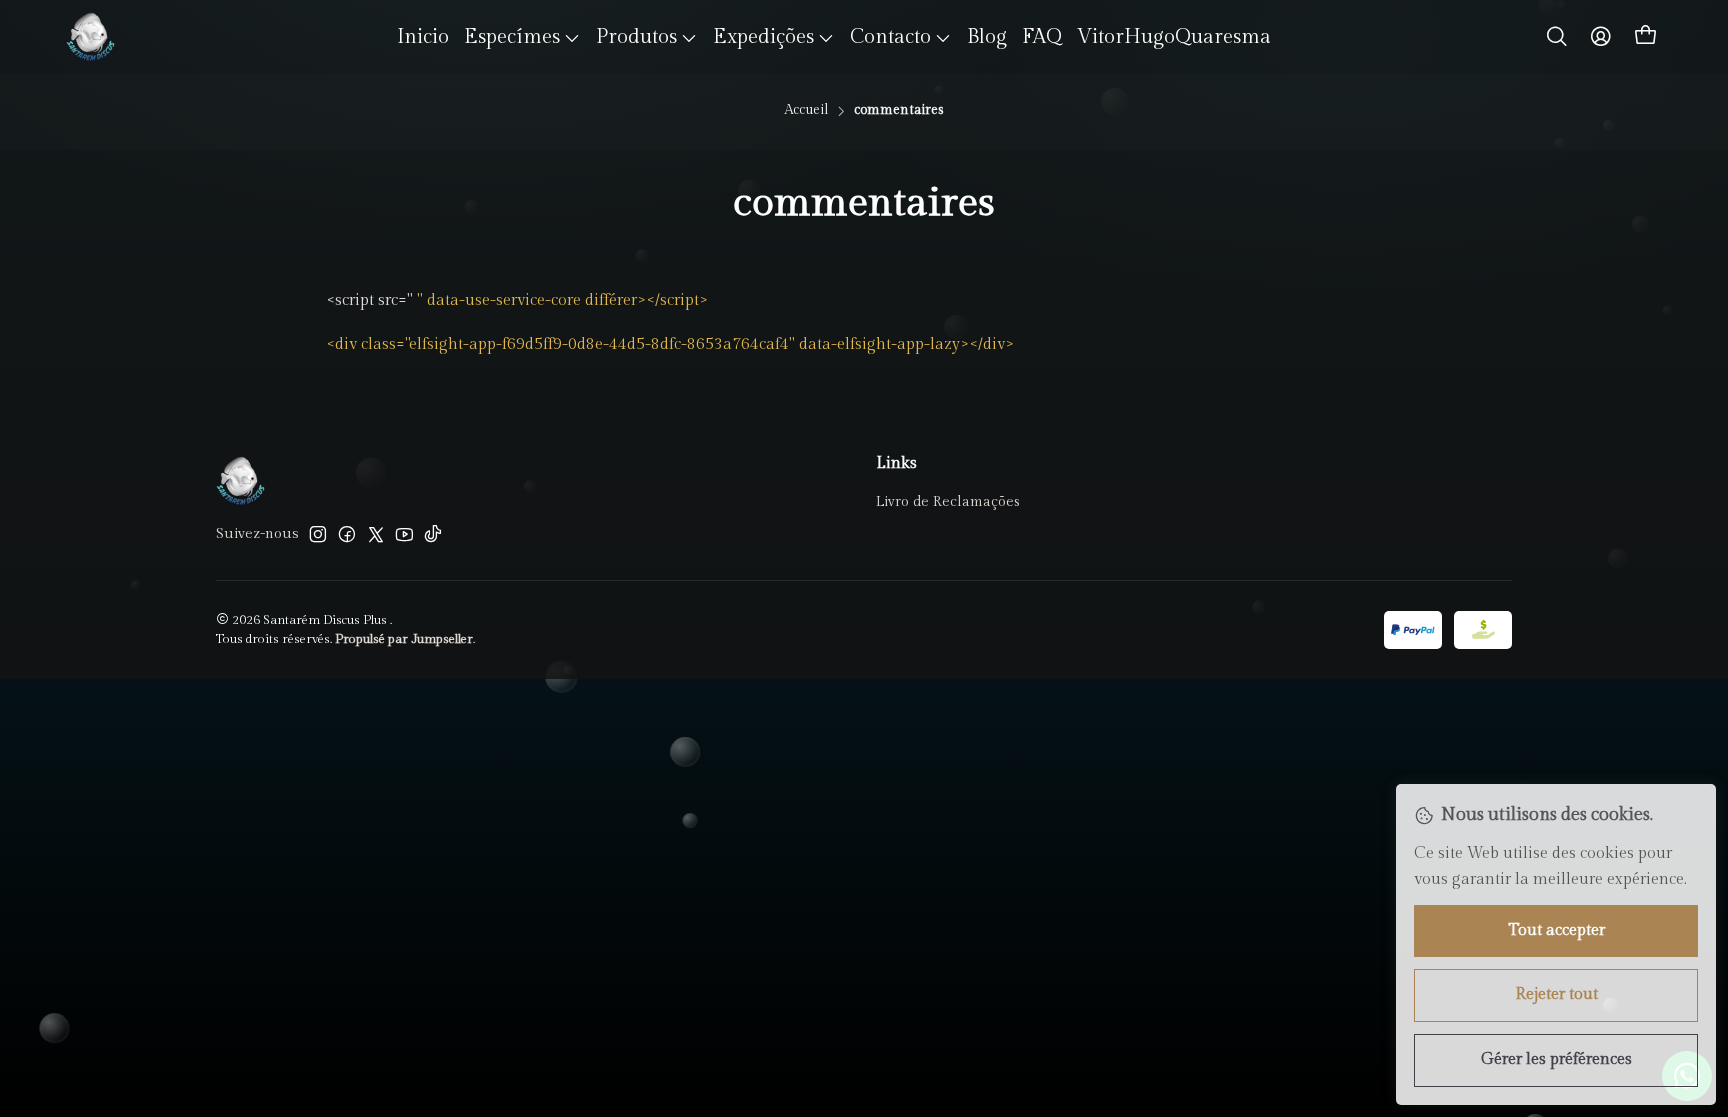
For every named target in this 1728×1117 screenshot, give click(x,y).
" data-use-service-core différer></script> (562, 300)
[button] (522, 37)
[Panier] (1646, 37)
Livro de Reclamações (948, 502)
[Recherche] (1557, 37)
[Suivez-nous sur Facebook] (347, 534)
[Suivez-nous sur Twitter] (376, 534)
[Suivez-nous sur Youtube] (404, 534)
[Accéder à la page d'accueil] (90, 37)
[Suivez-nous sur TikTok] (433, 534)
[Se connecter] (1601, 37)
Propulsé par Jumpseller (404, 639)
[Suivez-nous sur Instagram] (318, 534)
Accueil (806, 111)
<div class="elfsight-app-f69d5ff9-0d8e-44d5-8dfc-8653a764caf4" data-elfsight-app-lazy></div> (670, 344)
